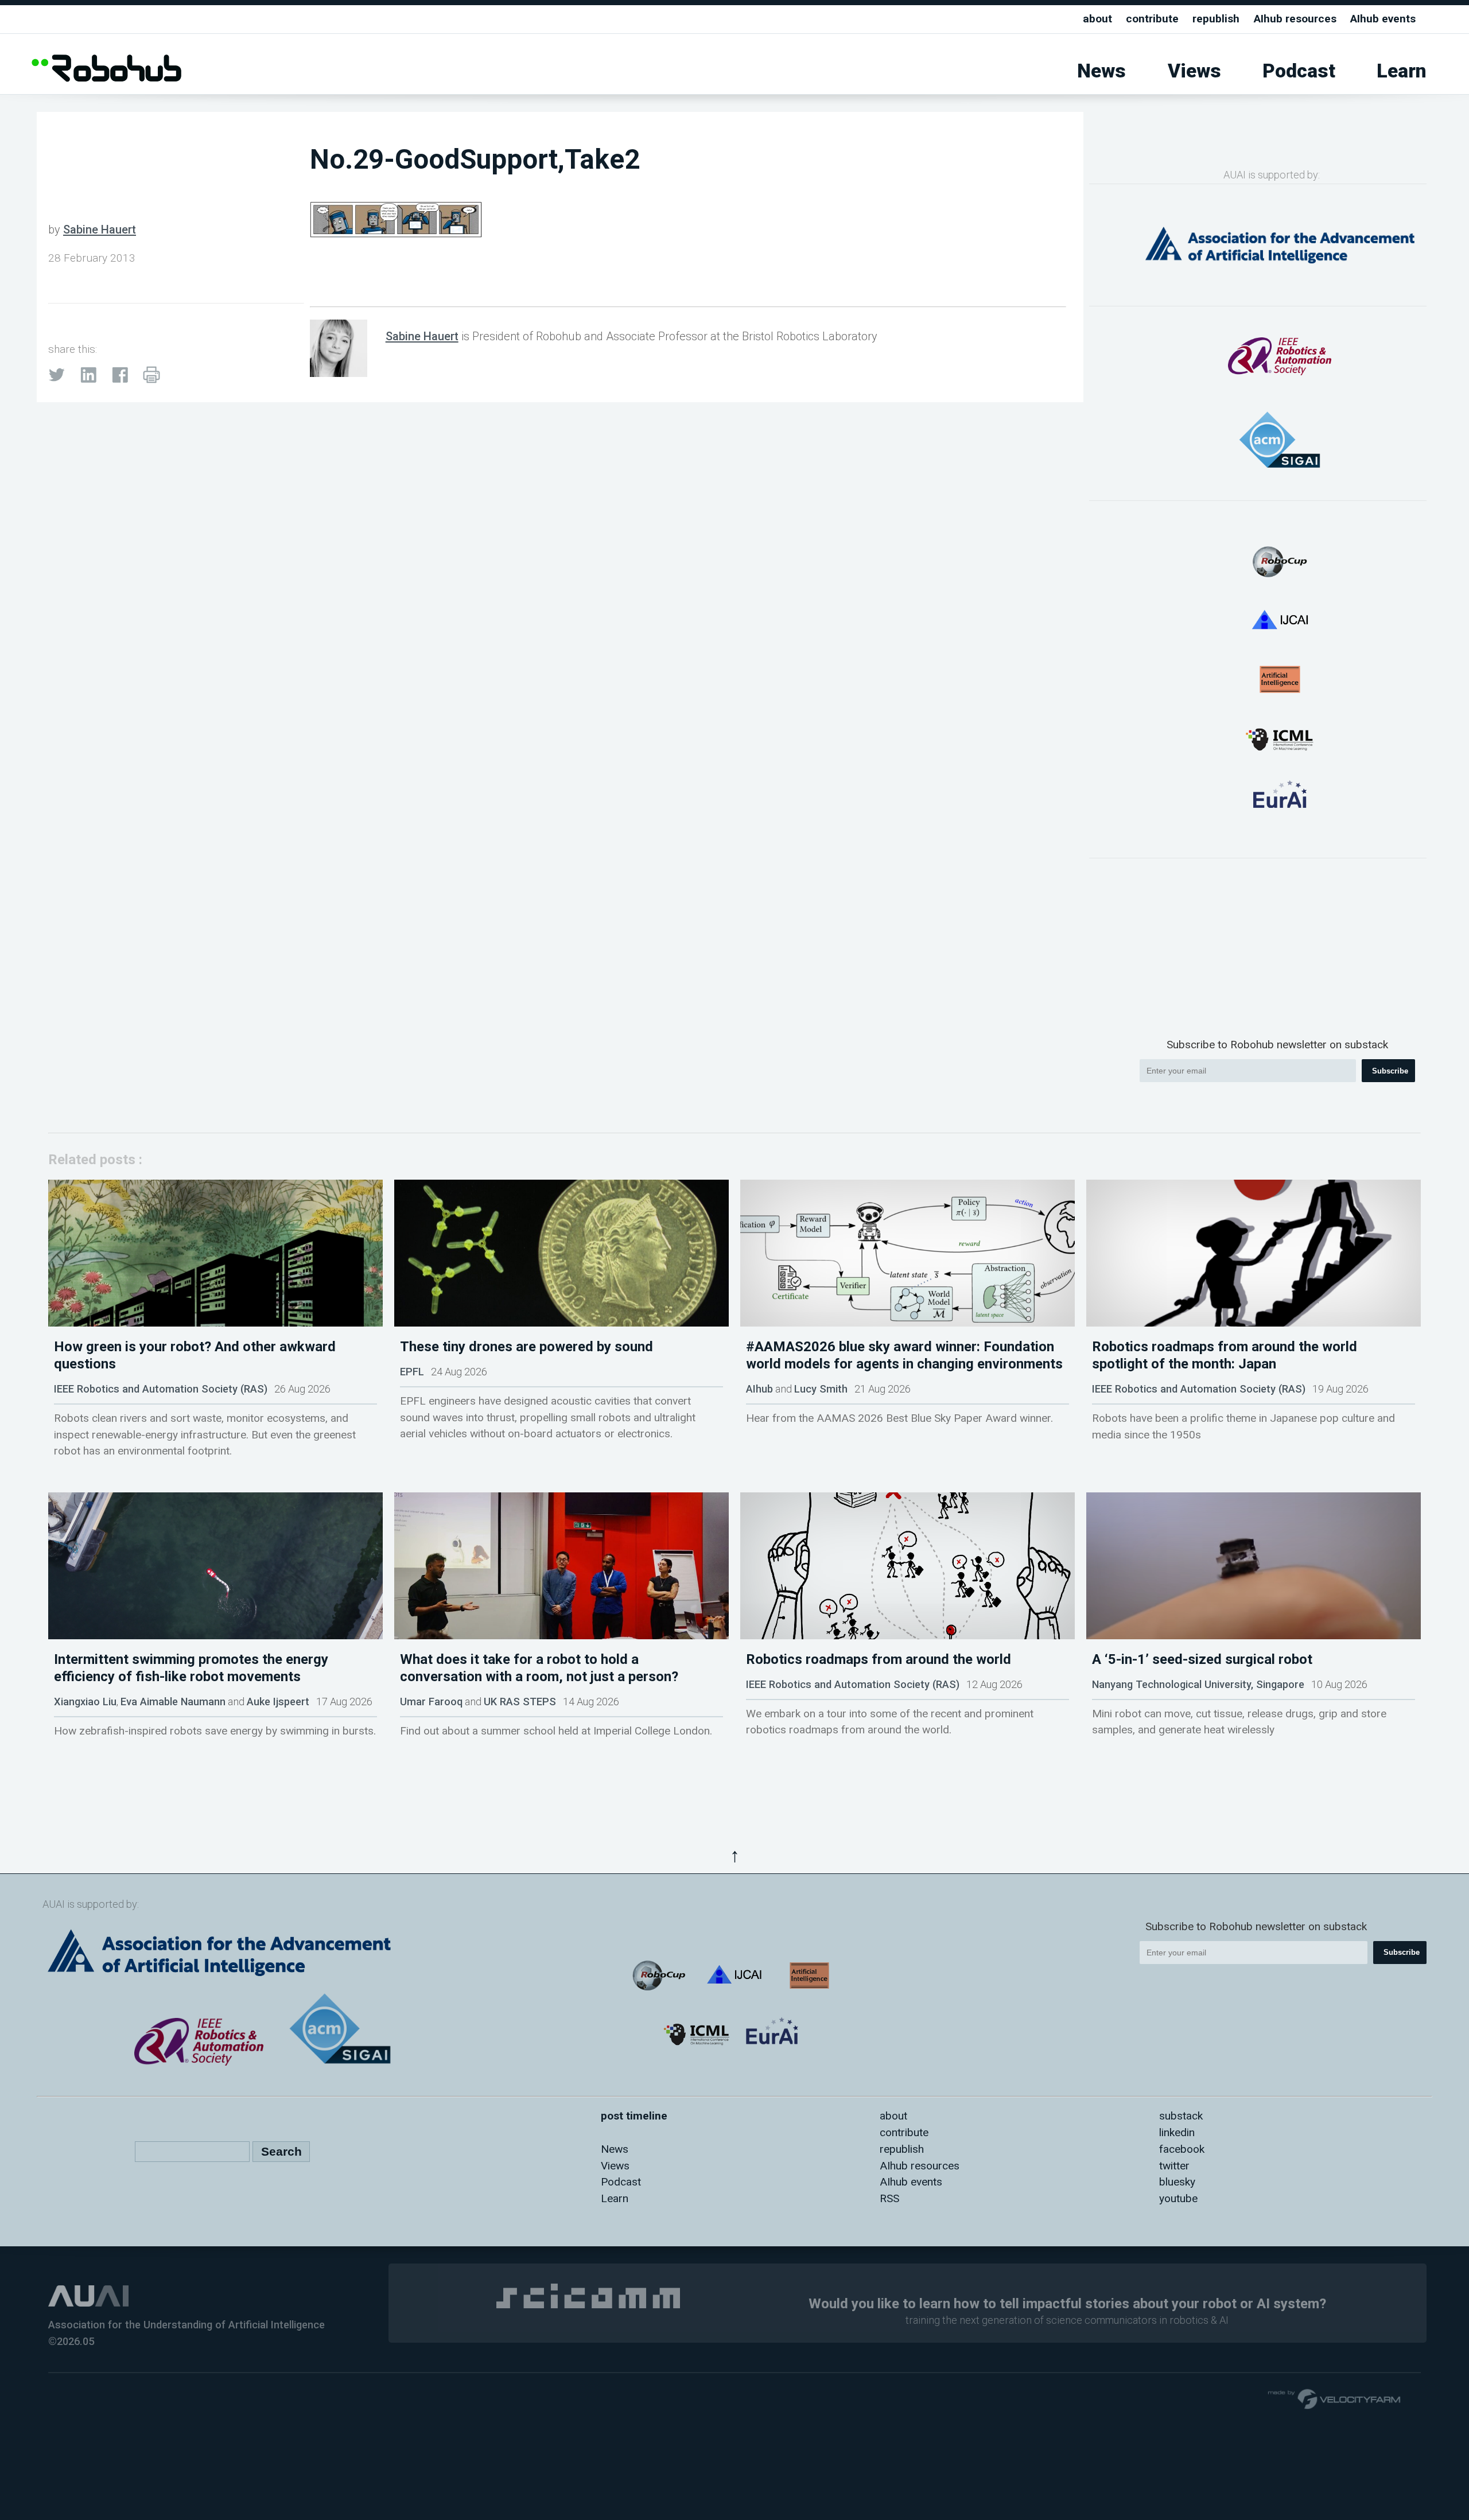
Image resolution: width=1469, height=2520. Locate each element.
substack (1181, 2116)
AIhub (759, 1389)
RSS (889, 2198)
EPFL (412, 1372)
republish (1216, 19)
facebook (1182, 2149)
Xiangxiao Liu (85, 1702)
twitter (1174, 2166)
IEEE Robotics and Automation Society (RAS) (161, 1389)
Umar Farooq (431, 1702)
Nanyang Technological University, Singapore (1198, 1684)
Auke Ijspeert (278, 1702)
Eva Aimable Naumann (173, 1702)
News (1101, 71)
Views (1194, 71)
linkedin (1177, 2132)
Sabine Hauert (100, 230)
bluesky (1177, 2182)
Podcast (1299, 71)
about (1097, 19)
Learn (1402, 71)
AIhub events (1383, 19)
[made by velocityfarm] (1335, 2398)
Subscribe (1390, 1071)
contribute (1152, 19)
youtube (1178, 2198)
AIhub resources (1295, 19)
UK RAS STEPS (520, 1702)
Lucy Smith (821, 1389)
